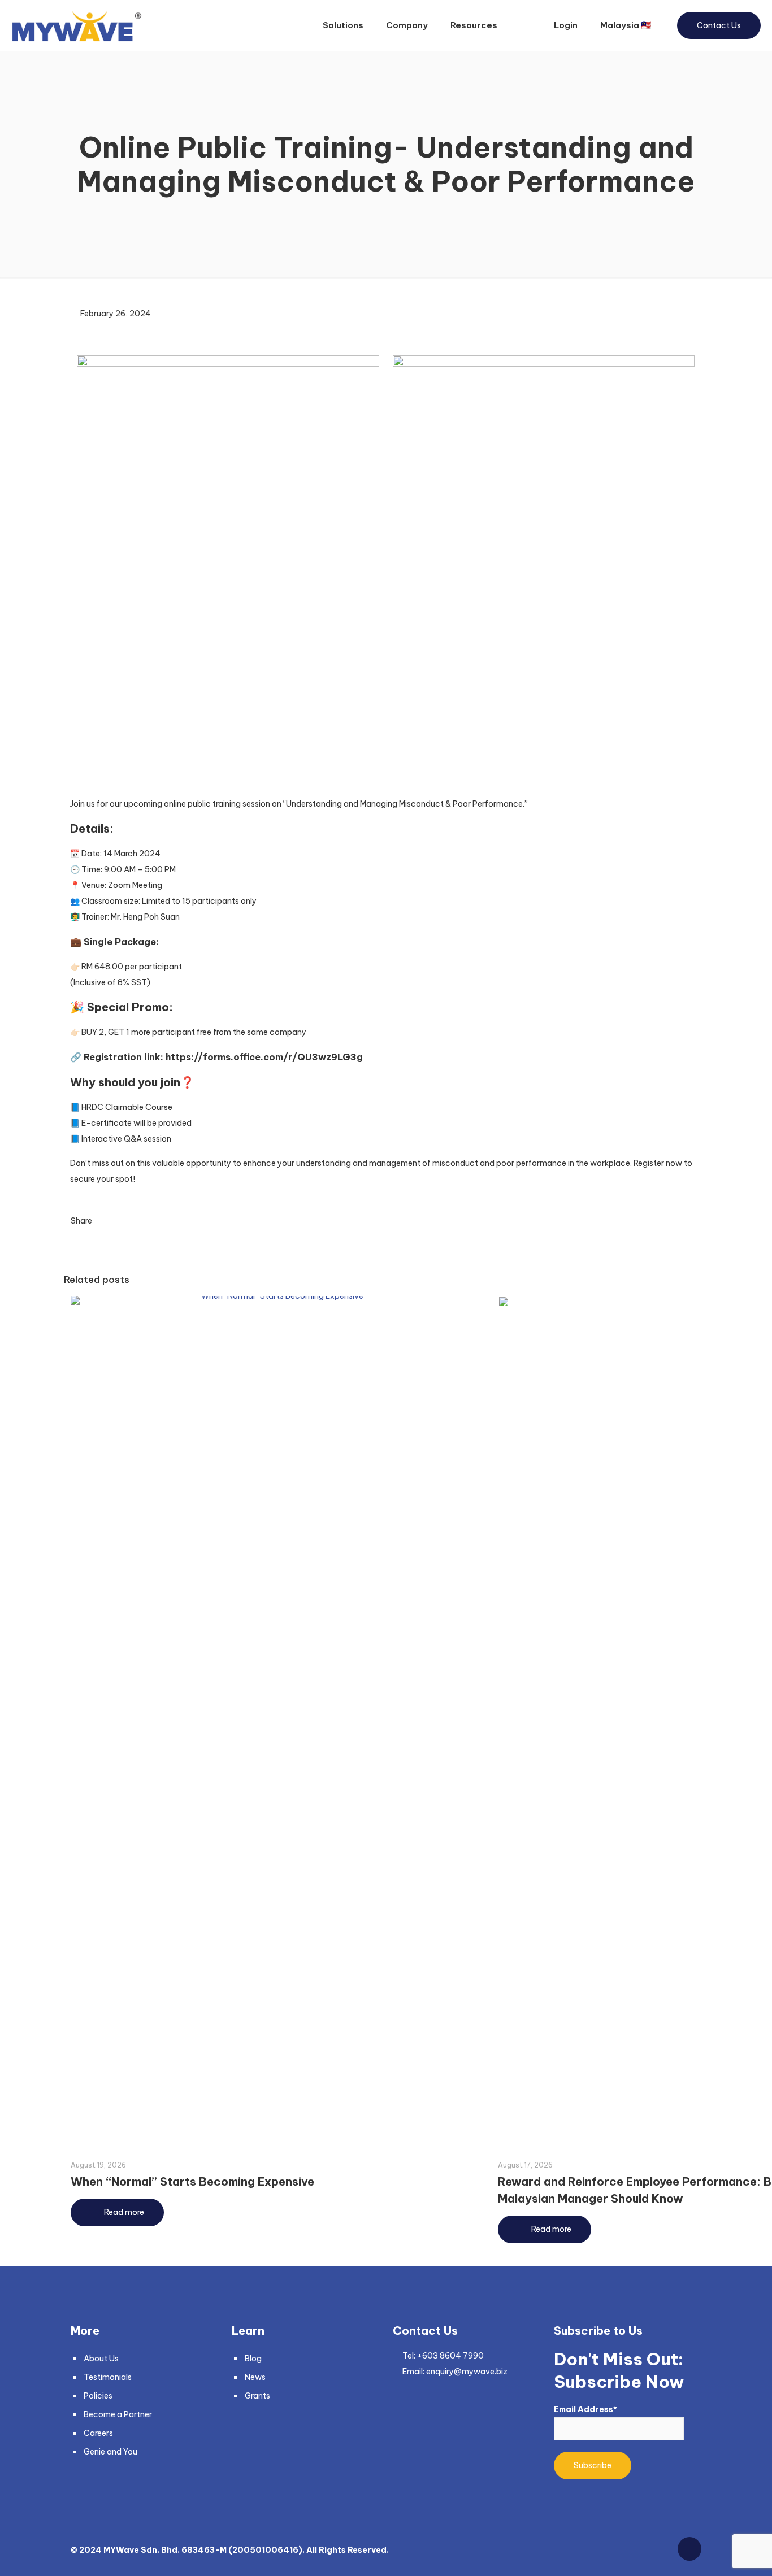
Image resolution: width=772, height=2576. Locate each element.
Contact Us (719, 25)
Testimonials (108, 2377)
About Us (101, 2359)
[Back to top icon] (689, 2549)
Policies (98, 2396)
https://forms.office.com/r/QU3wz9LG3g (264, 1057)
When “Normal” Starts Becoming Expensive (192, 2181)
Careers (98, 2433)
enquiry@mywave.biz (467, 2372)
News (255, 2377)
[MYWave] (77, 25)
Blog (253, 2359)
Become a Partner (118, 2414)
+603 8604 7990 (450, 2356)
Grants (257, 2396)
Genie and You (110, 2452)
